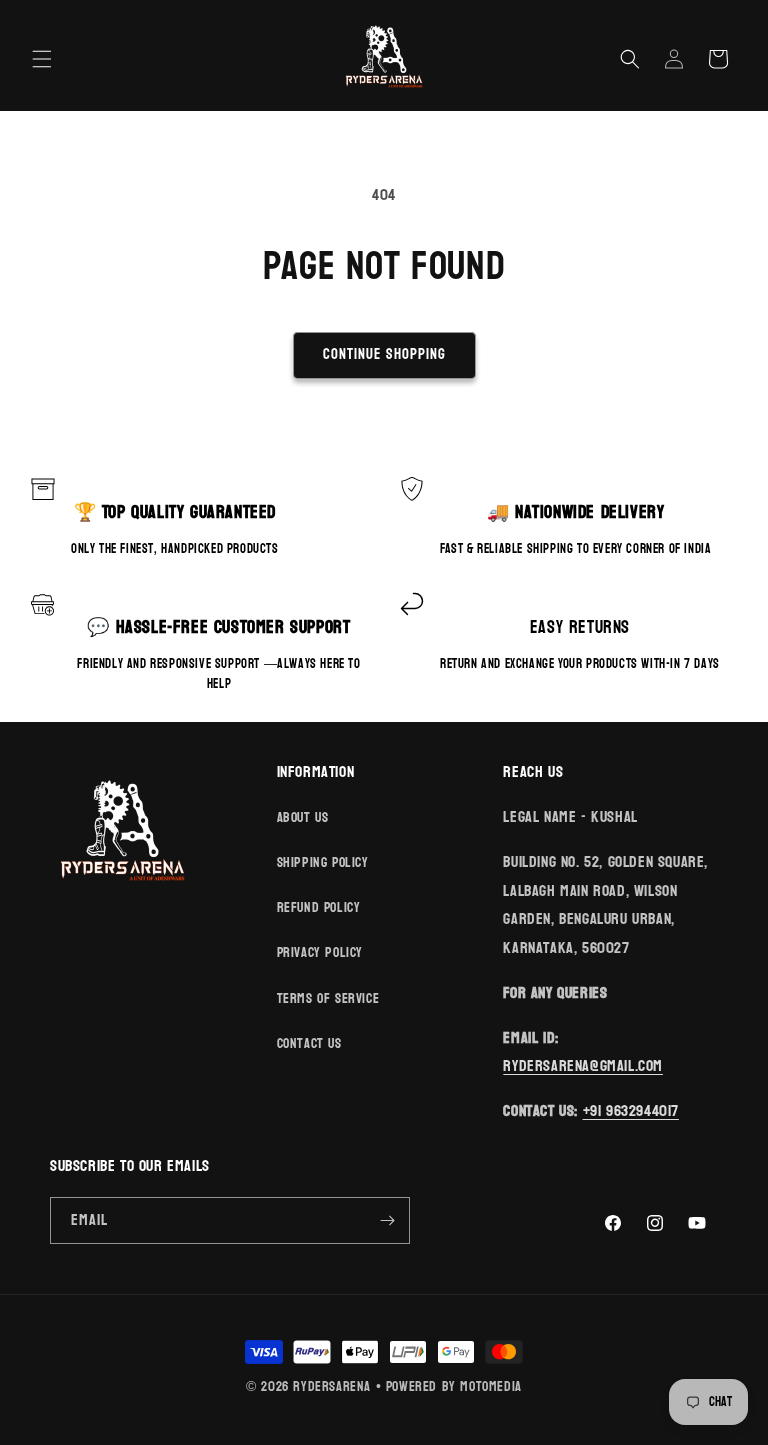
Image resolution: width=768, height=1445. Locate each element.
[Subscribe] (387, 1220)
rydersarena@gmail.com (583, 1065)
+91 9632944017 (631, 1110)
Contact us (309, 1043)
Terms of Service (328, 998)
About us (303, 817)
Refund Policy (319, 907)
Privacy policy (320, 952)
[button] (42, 59)
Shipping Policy (323, 862)
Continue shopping (384, 354)
